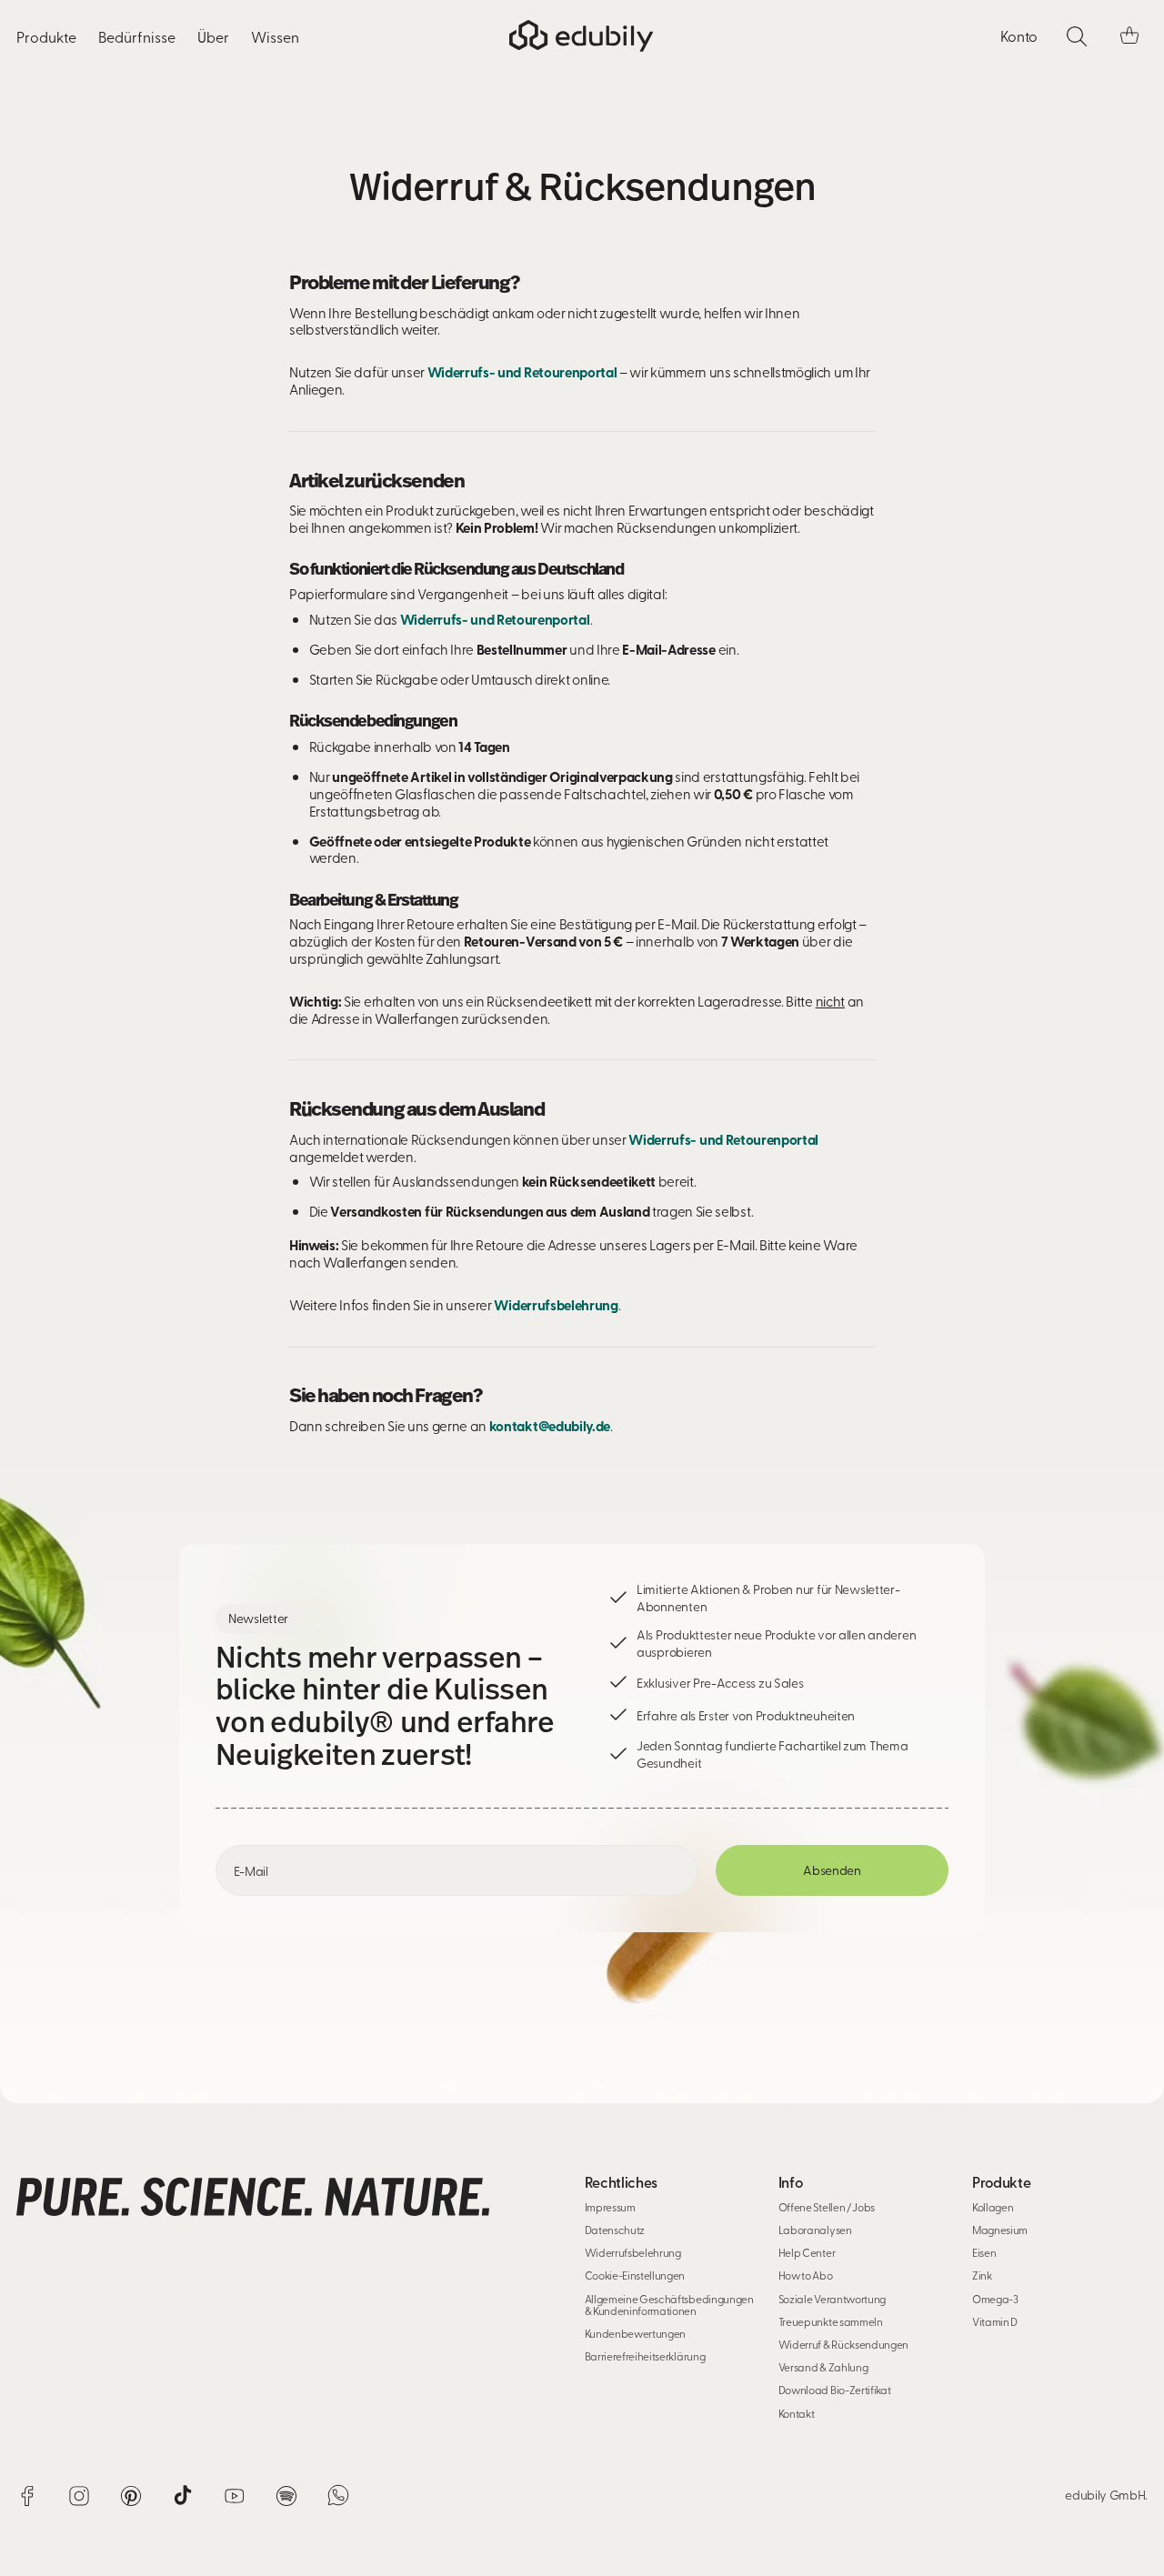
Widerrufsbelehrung (556, 1305)
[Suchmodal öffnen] (1077, 36)
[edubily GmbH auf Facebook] (27, 2497)
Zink (982, 2275)
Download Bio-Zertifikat (835, 2390)
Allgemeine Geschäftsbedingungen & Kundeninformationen (669, 2305)
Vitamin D (995, 2321)
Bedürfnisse (137, 36)
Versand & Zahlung (823, 2367)
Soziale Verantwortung (832, 2299)
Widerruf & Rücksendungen (843, 2344)
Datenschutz (615, 2230)
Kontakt (797, 2413)
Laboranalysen (815, 2230)
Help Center (807, 2252)
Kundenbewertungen (636, 2333)
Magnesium (1000, 2230)
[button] (1129, 36)
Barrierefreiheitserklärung (645, 2356)
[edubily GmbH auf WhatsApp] (338, 2497)
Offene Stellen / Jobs (827, 2207)
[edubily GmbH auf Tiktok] (183, 2497)
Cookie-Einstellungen (635, 2275)
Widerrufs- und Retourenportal (522, 372)
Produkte (46, 36)
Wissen (275, 36)
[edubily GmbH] (582, 37)
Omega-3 (995, 2299)
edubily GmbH (1105, 2495)
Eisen (984, 2252)
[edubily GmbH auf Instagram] (79, 2497)
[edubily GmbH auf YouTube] (235, 2497)
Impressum (610, 2207)
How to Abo (806, 2275)
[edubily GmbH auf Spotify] (286, 2497)
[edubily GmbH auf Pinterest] (131, 2497)
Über (213, 36)
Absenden (832, 1870)
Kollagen (993, 2207)
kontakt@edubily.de (550, 1426)
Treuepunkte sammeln (831, 2321)
